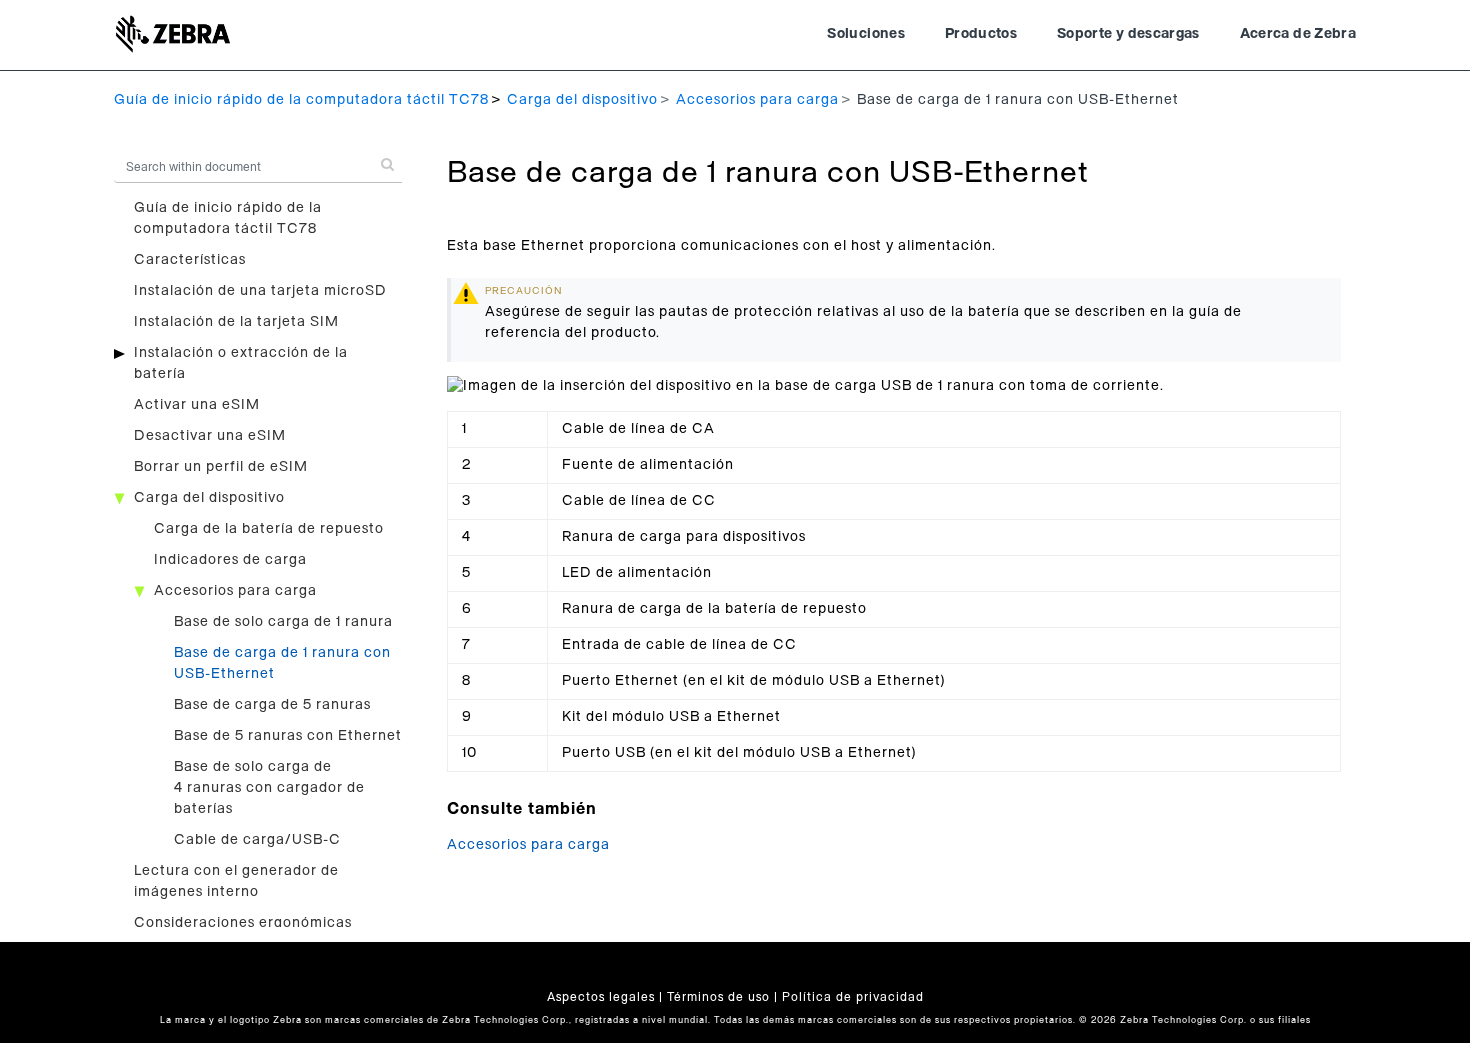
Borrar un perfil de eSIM (221, 467)
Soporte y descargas (1128, 34)
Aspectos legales (601, 997)
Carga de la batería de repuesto (269, 529)
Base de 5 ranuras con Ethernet (288, 736)
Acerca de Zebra (1298, 34)
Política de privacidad (853, 997)
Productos (981, 34)
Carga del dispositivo (582, 100)
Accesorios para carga (757, 100)
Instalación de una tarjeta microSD (260, 291)
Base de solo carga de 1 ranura (283, 622)
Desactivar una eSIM (210, 436)
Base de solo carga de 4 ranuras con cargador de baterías (269, 788)
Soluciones (866, 34)
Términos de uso (718, 997)
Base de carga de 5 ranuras (272, 705)
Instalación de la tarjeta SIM (236, 322)
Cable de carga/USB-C (257, 840)
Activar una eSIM (197, 405)
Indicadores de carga (230, 560)
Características (190, 260)
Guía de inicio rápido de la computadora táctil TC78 (301, 100)
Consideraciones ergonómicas (243, 923)
